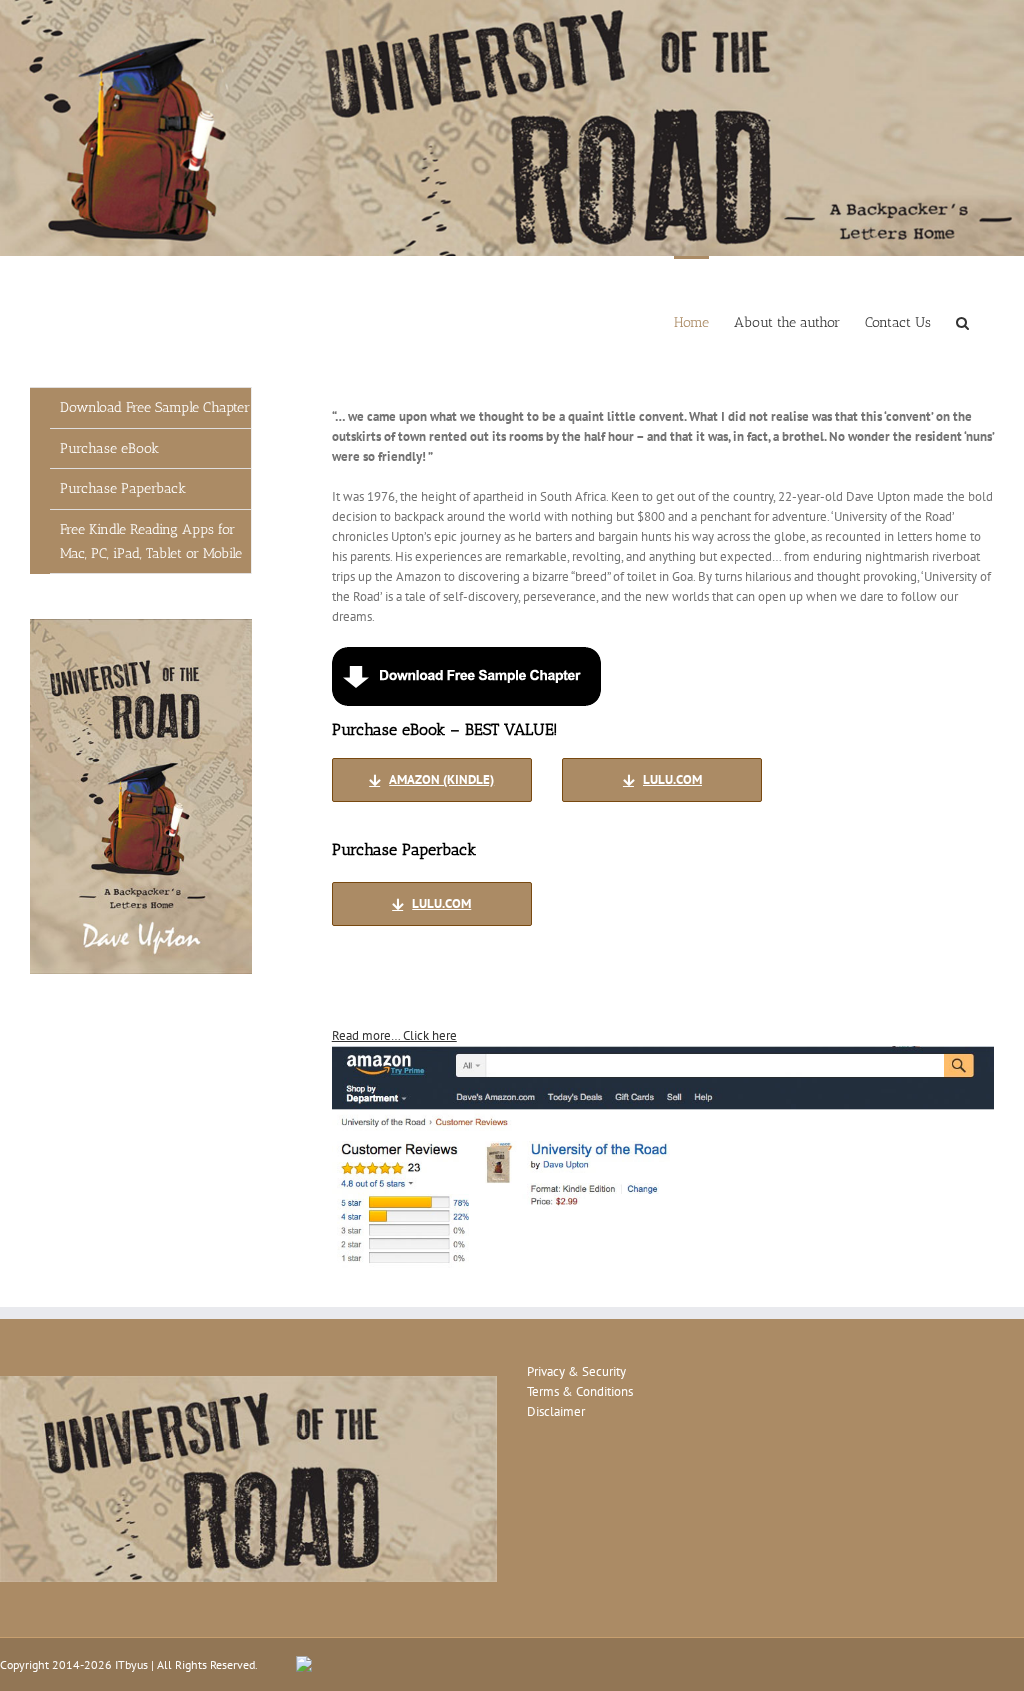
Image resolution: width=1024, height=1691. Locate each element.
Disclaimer (556, 1411)
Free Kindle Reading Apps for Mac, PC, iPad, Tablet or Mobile (151, 541)
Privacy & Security (576, 1371)
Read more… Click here (394, 1035)
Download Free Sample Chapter (155, 407)
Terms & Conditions (580, 1391)
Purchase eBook (109, 448)
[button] (962, 321)
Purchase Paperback (123, 488)
